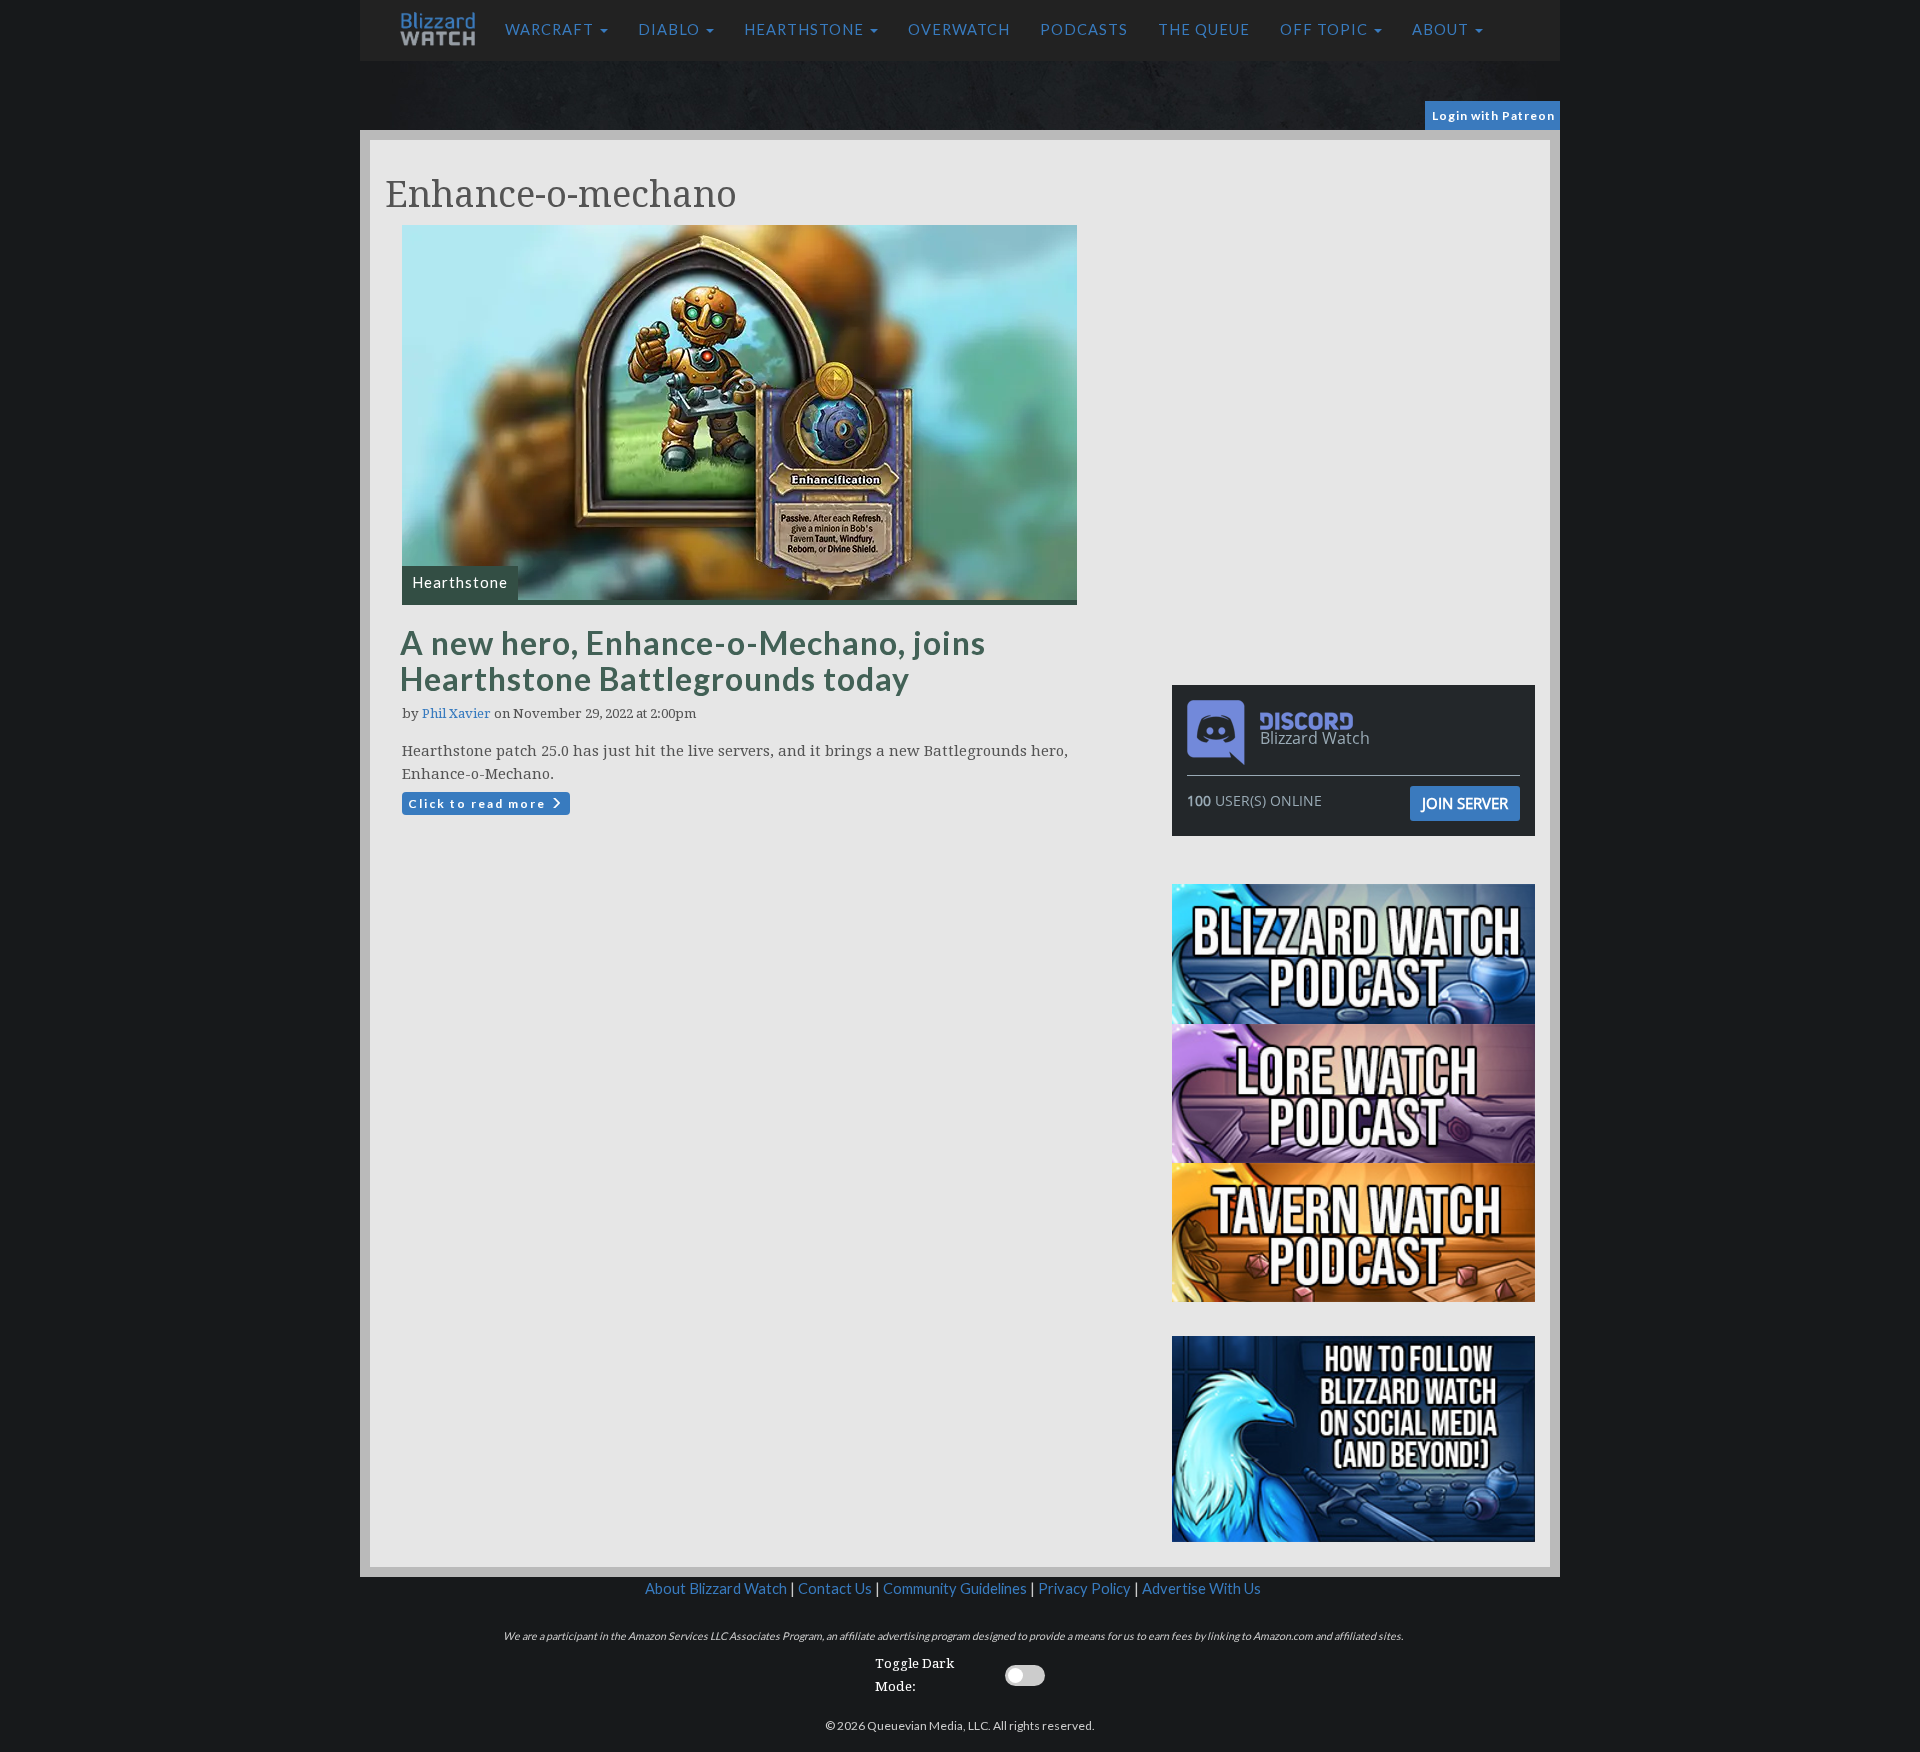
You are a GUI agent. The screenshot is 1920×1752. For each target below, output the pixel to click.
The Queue (1204, 29)
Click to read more (479, 803)
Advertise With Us (1201, 1588)
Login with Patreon (1493, 115)
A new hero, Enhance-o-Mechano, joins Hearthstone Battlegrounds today (693, 660)
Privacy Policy (1084, 1588)
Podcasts (1084, 29)
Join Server (1465, 803)
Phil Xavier (456, 713)
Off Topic (1326, 29)
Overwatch (959, 29)
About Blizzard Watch (716, 1588)
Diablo (671, 29)
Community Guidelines (955, 1588)
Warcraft (551, 29)
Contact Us (835, 1588)
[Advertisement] (1358, 280)
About (1442, 29)
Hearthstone (806, 29)
